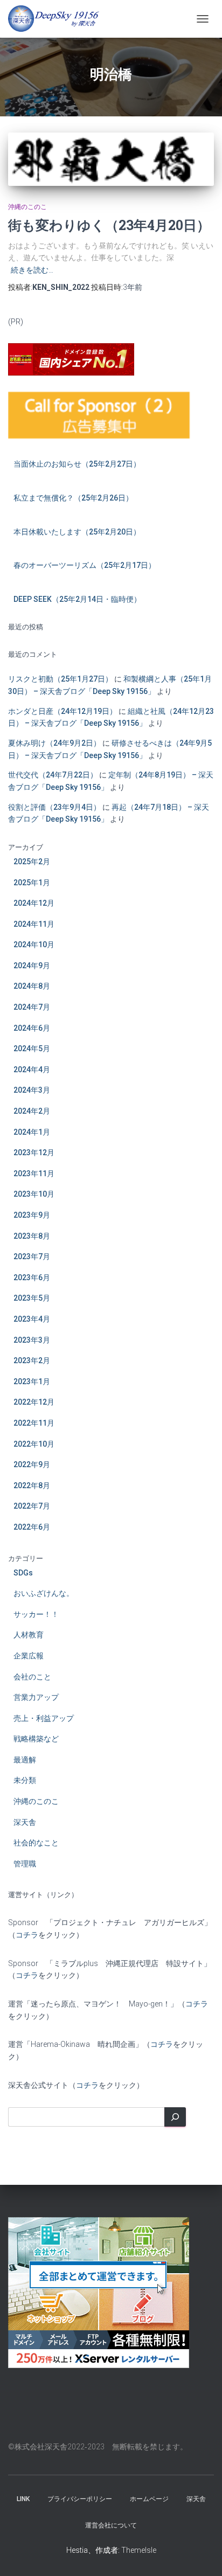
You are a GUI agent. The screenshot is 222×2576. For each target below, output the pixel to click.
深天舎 (25, 1822)
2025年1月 (32, 883)
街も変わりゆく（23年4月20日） (109, 225)
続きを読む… (32, 270)
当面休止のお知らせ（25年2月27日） (77, 464)
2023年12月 (34, 1152)
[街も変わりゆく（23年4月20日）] (111, 159)
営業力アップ (36, 1697)
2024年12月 (34, 903)
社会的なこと (36, 1843)
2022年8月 (32, 1485)
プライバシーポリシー (80, 2499)
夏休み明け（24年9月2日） (54, 743)
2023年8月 (32, 1236)
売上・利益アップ (44, 1718)
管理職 (25, 1864)
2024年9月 (32, 966)
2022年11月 (34, 1423)
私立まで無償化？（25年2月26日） (73, 498)
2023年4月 (32, 1319)
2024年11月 (34, 924)
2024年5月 (32, 1049)
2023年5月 (32, 1298)
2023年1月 (32, 1381)
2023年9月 (32, 1215)
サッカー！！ (36, 1614)
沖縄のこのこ (27, 207)
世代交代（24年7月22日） (53, 775)
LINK (23, 2499)
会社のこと (32, 1677)
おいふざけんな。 (44, 1593)
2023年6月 (32, 1277)
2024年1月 (32, 1132)
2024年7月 (32, 1007)
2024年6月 (32, 1028)
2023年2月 (32, 1360)
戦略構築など (36, 1739)
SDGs (23, 1573)
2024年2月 (32, 1111)
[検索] (175, 2117)
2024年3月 (32, 1090)
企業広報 (29, 1656)
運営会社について (111, 2525)
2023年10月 (34, 1194)
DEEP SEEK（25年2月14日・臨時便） (77, 599)
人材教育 (29, 1635)
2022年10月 (34, 1444)
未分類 (25, 1780)
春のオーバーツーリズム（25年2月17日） (85, 565)
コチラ (27, 1935)
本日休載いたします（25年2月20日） (77, 532)
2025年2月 (32, 862)
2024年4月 (32, 1070)
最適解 (25, 1760)
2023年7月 (32, 1256)
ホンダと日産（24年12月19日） (63, 711)
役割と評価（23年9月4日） (54, 807)
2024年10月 (34, 945)
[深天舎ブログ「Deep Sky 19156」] (58, 19)
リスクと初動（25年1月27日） (60, 679)
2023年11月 (34, 1174)
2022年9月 (32, 1464)
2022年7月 (32, 1506)
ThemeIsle (139, 2550)
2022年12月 (34, 1402)
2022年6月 (32, 1527)
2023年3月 (32, 1340)
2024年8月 (32, 986)
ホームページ (149, 2499)
